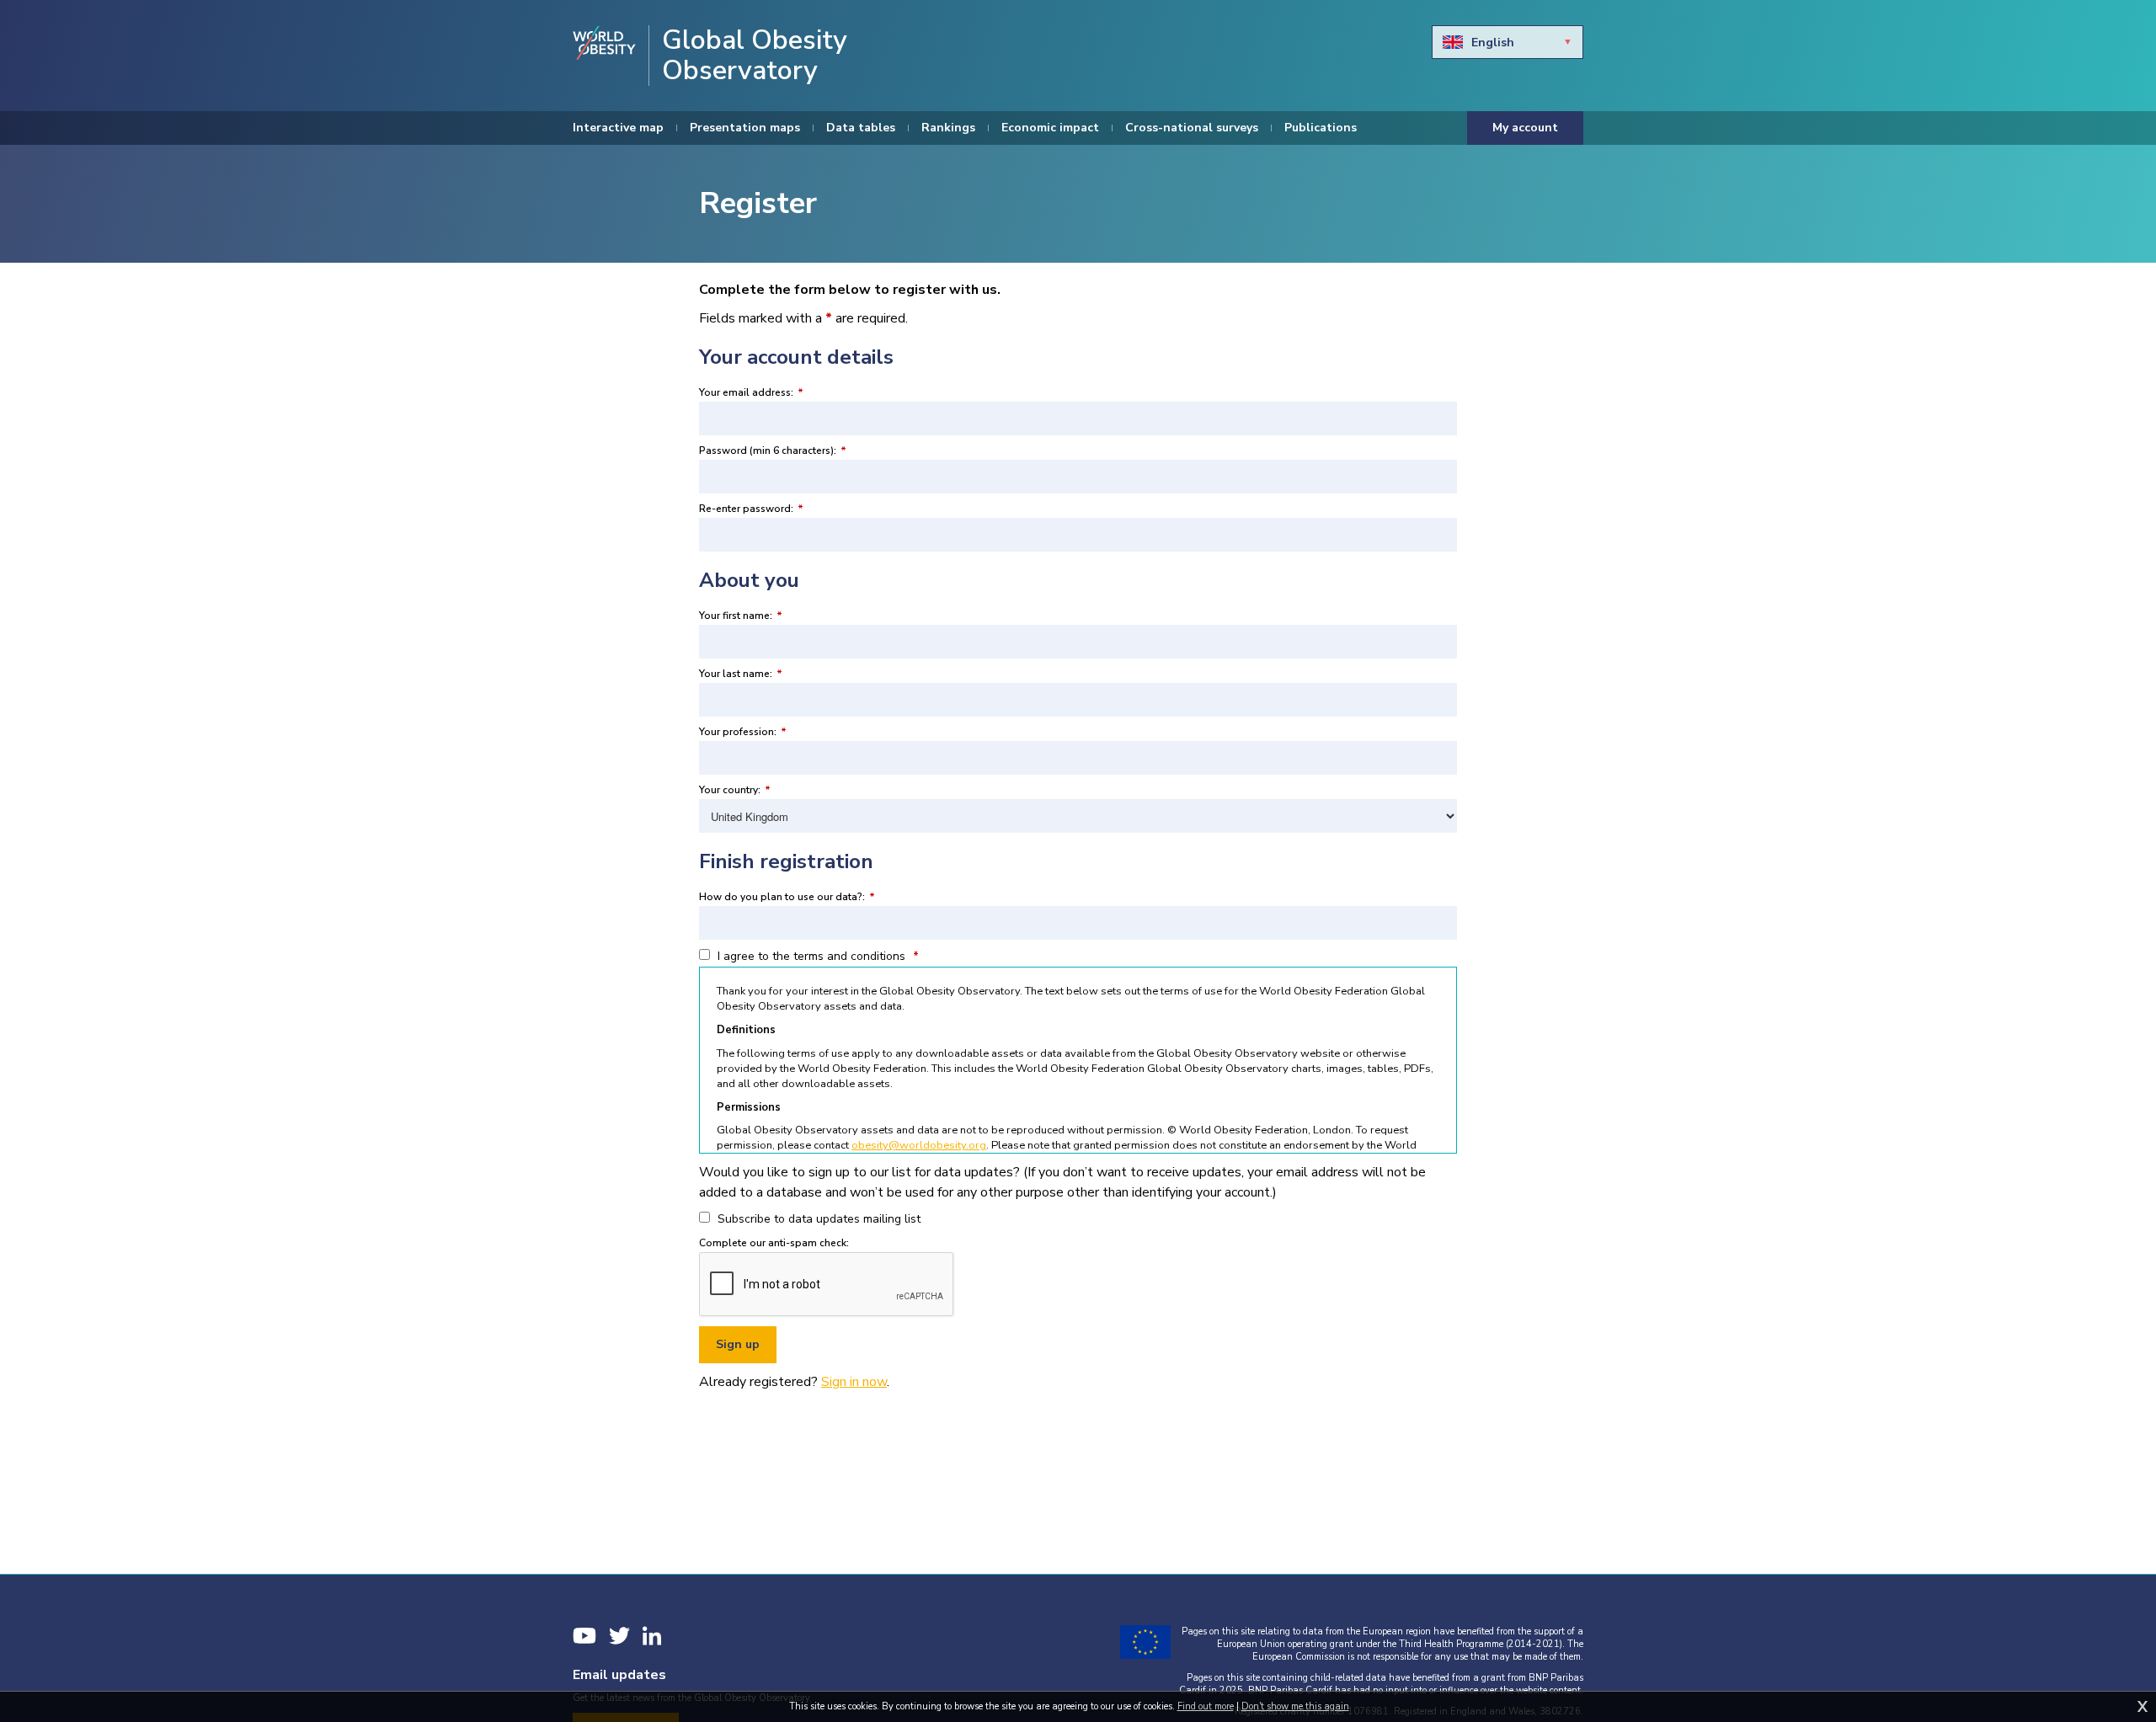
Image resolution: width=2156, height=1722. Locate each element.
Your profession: (743, 732)
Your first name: (741, 616)
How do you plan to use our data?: (787, 897)
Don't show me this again (1295, 1706)
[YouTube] (584, 1636)
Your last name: (741, 674)
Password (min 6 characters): (773, 450)
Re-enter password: (751, 509)
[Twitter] (619, 1636)
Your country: (735, 790)
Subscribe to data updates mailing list (817, 1219)
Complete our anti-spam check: (774, 1243)
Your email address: (751, 392)
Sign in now (854, 1382)
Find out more (1206, 1706)
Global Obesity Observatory (755, 56)
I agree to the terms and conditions (817, 956)
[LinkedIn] (652, 1636)
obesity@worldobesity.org (919, 1145)
